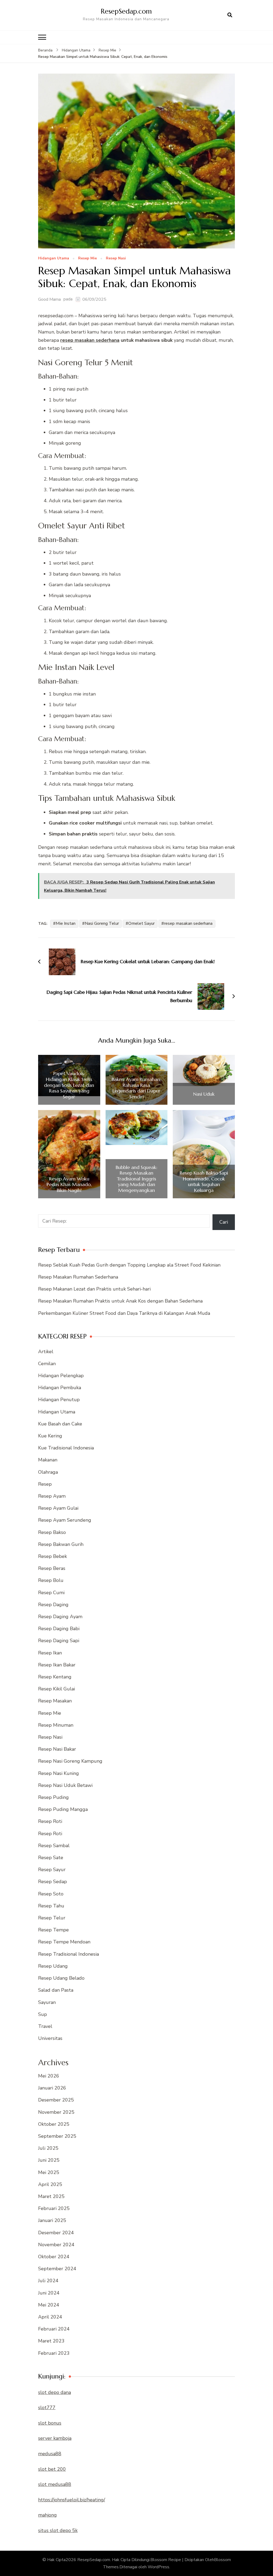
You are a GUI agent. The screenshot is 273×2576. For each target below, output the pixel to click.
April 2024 (50, 2317)
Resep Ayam (52, 1496)
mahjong (47, 2515)
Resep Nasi (116, 258)
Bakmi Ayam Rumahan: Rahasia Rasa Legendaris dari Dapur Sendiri (136, 1088)
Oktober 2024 (54, 2257)
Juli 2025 (48, 2148)
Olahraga (48, 1472)
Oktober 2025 (54, 2124)
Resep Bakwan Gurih (61, 1544)
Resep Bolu (51, 1580)
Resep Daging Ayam (60, 1617)
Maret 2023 (51, 2341)
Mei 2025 (49, 2172)
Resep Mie (87, 258)
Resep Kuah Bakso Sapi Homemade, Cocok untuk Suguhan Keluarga (204, 1181)
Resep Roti (50, 1821)
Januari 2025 (52, 2220)
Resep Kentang (55, 1677)
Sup (43, 2014)
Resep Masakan (55, 1701)
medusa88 (50, 2454)
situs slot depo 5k (58, 2530)
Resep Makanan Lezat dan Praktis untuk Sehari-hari (94, 1289)
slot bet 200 (52, 2469)
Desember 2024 (56, 2233)
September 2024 (57, 2269)
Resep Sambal (54, 1846)
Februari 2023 (54, 2353)
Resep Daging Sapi (59, 1641)
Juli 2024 (48, 2281)
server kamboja (55, 2438)
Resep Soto (51, 1894)
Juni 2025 (49, 2160)
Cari (224, 1222)
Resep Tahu (51, 1906)
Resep (45, 1484)
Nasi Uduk (204, 1094)
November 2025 (56, 2112)
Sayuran (47, 2002)
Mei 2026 (49, 2076)
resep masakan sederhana (90, 340)
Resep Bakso (52, 1532)
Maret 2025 (51, 2196)
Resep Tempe (53, 1930)
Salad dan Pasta (56, 1990)
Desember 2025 (56, 2100)
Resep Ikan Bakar (57, 1665)
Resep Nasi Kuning (59, 1773)
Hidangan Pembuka (60, 1388)
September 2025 (57, 2136)
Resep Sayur (52, 1870)
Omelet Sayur (141, 923)
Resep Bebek (53, 1556)
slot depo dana (55, 2392)
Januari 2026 (52, 2088)
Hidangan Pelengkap (61, 1376)
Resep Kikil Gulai (57, 1689)
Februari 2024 (54, 2329)
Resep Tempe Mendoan (64, 1942)
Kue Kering (50, 1436)
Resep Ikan (50, 1653)
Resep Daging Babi (59, 1629)
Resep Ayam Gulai (58, 1508)
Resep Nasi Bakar (57, 1749)
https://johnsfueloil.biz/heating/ (72, 2500)
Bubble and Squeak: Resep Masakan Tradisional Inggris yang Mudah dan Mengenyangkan (136, 1179)
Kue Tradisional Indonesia (66, 1448)
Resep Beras (52, 1568)
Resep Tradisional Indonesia (69, 1954)
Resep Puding (53, 1797)
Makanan (48, 1460)
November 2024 (56, 2245)
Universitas (50, 2038)
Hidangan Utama (54, 258)
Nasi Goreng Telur (102, 923)
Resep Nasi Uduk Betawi (65, 1785)
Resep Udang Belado (61, 1978)
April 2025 (50, 2184)
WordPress (158, 2567)
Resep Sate (51, 1858)
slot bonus (50, 2423)
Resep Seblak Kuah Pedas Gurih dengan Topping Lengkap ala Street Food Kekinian (129, 1265)
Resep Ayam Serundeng (65, 1520)
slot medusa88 (55, 2484)
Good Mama (49, 299)
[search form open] (230, 15)
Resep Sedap (53, 1882)
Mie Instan (66, 923)
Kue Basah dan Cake (60, 1424)
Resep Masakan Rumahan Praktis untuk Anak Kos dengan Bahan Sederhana (120, 1301)
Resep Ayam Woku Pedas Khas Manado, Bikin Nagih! (69, 1185)
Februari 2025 (54, 2208)
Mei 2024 (49, 2305)
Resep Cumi (51, 1593)
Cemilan (47, 1364)
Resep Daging (53, 1605)
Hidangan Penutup (59, 1400)
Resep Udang (53, 1966)
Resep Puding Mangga (63, 1809)
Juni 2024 (49, 2293)
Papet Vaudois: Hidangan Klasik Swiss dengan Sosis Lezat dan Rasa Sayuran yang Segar (69, 1085)
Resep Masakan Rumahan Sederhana (78, 1277)
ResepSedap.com (126, 11)
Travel (45, 2026)
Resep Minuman (56, 1725)
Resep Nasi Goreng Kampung (70, 1761)
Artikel (46, 1352)
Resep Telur (52, 1918)
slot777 (47, 2408)
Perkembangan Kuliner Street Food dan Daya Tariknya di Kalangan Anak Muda (124, 1313)
